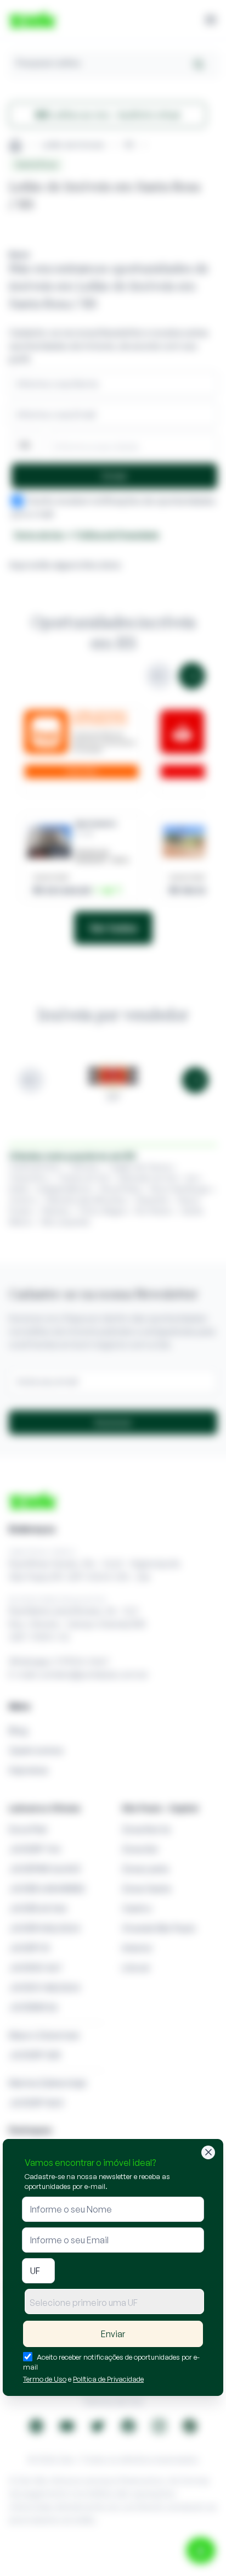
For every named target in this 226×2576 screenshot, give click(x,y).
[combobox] (114, 2301)
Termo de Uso (45, 2379)
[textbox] (114, 2303)
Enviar (113, 2334)
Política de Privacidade (108, 2379)
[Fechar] (208, 2152)
